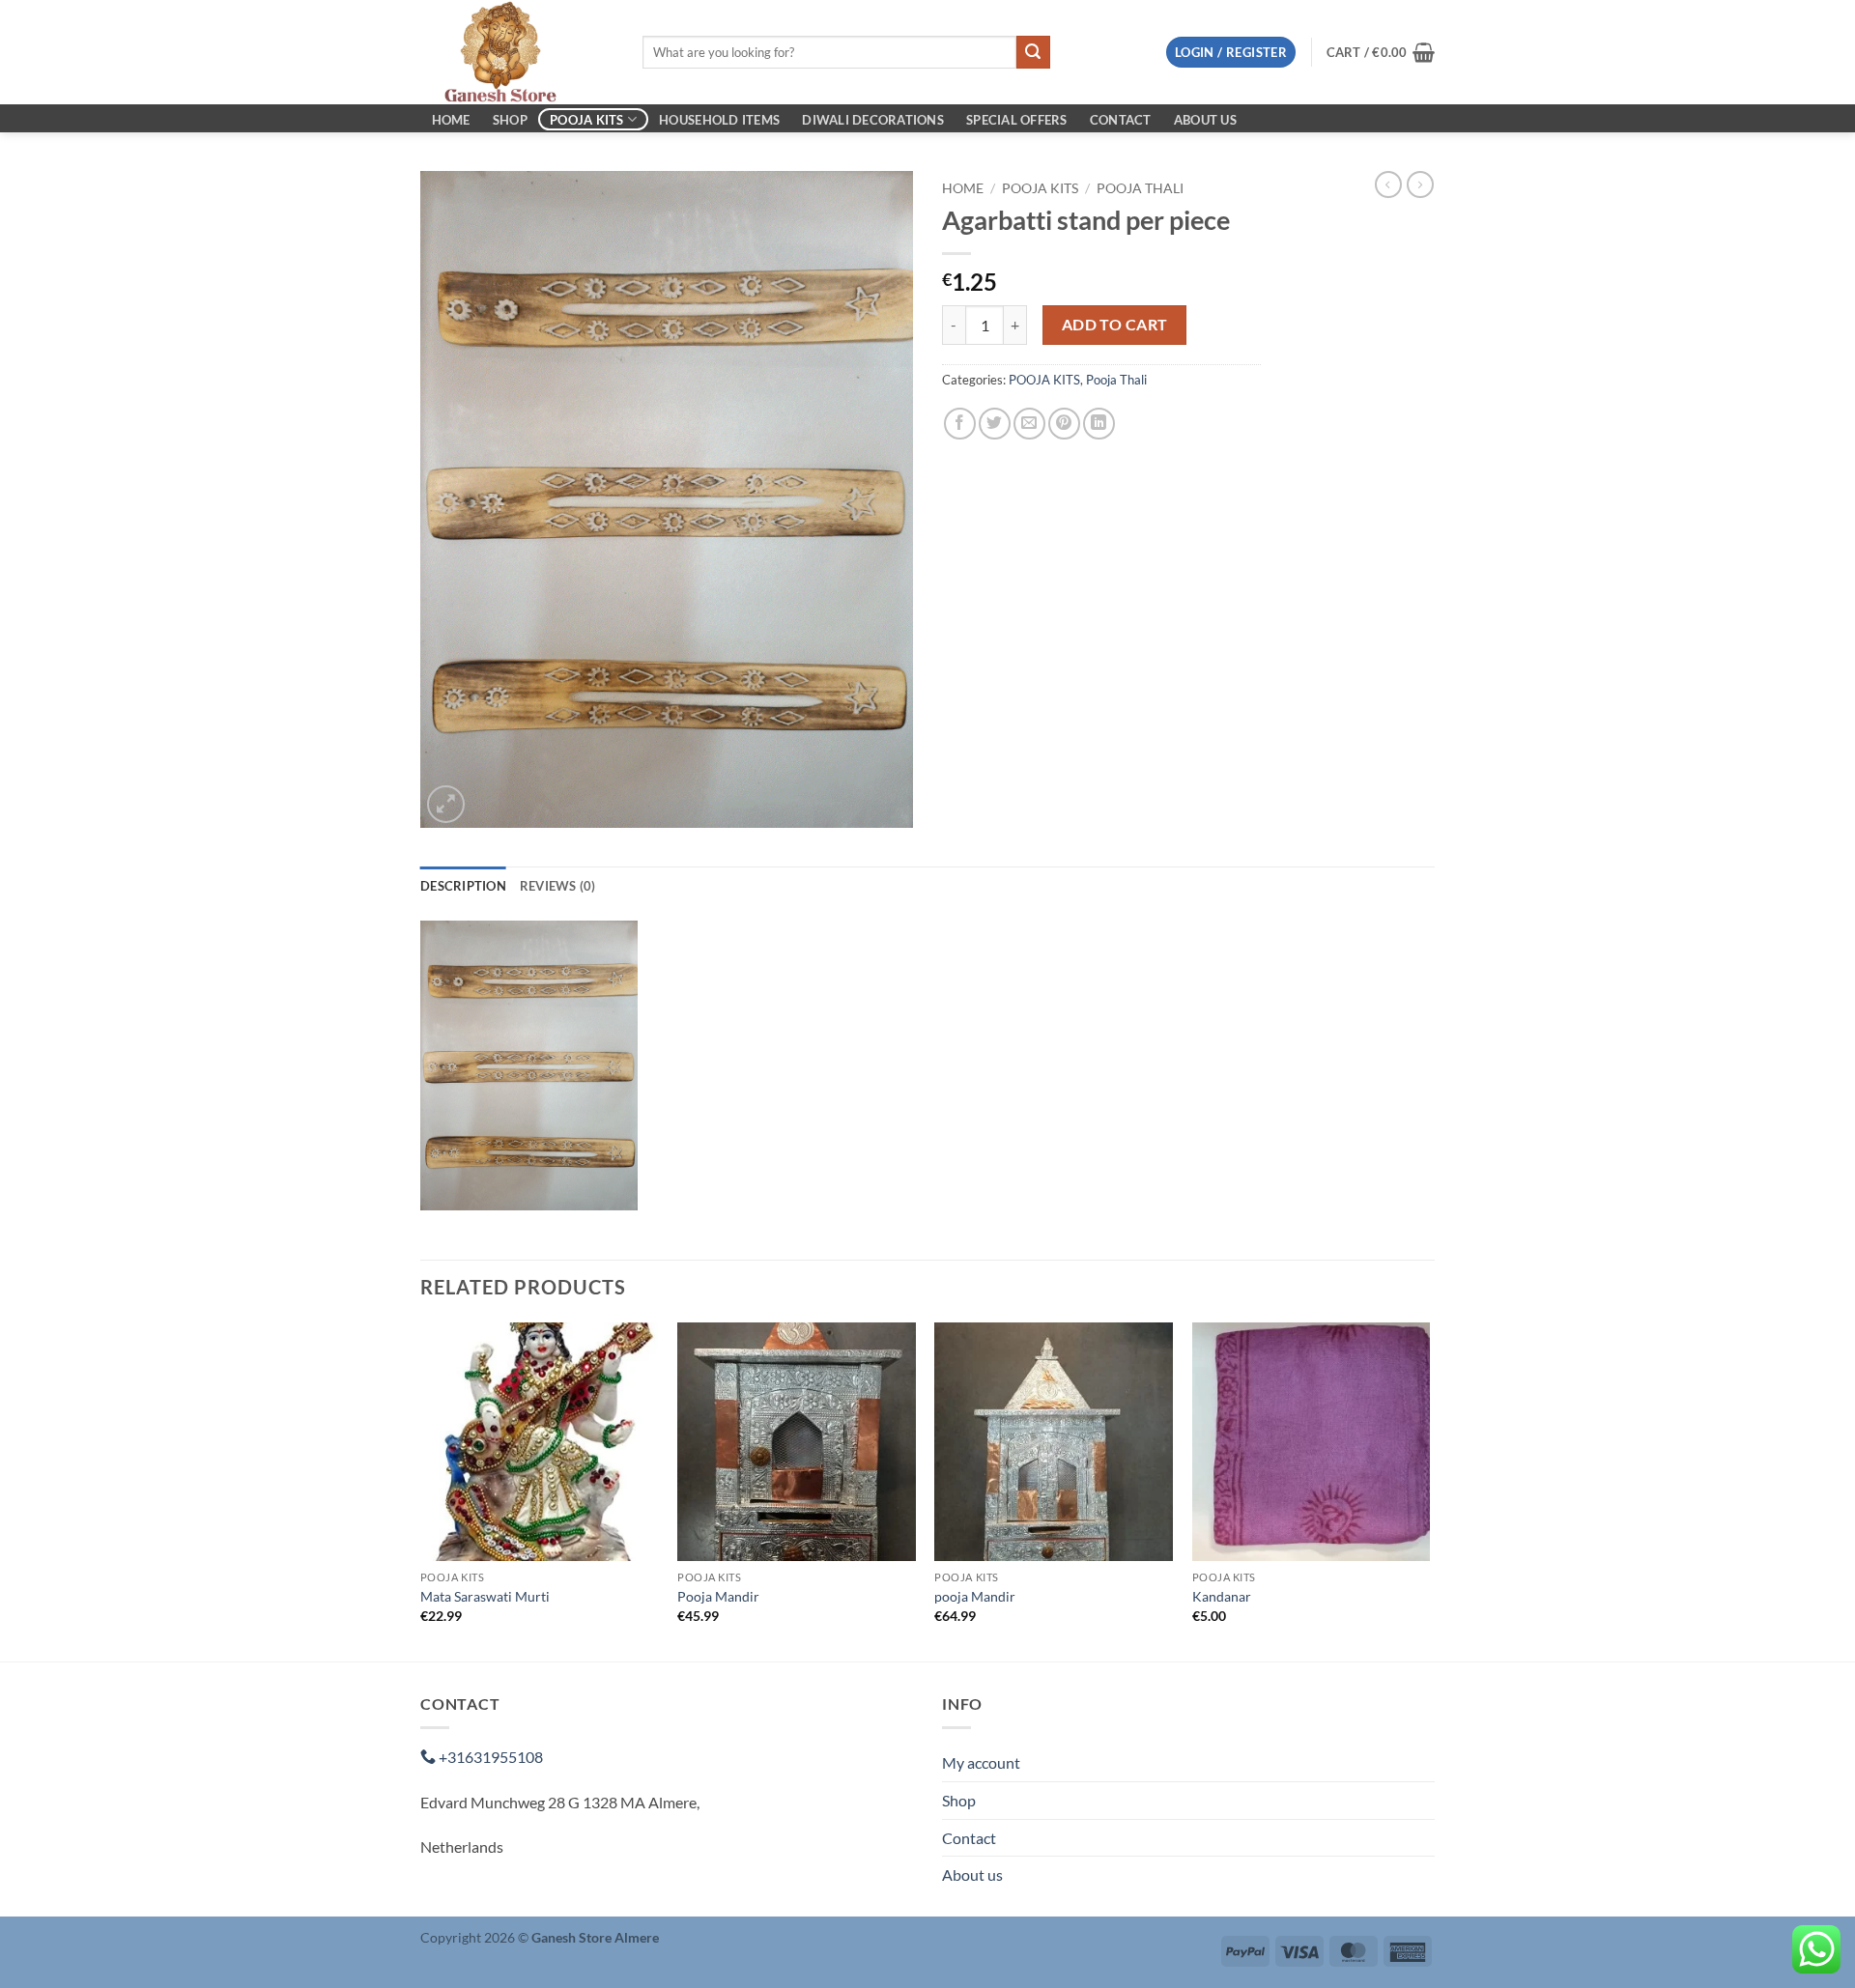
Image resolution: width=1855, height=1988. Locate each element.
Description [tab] (463, 886)
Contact (1121, 120)
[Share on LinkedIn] (1099, 424)
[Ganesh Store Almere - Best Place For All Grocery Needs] (517, 52)
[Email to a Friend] (1029, 424)
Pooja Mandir (718, 1596)
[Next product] (1388, 185)
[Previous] (421, 1490)
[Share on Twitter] (995, 424)
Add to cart (1115, 325)
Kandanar (1222, 1596)
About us (1205, 120)
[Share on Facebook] (960, 424)
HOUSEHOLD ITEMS (719, 120)
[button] (1231, 53)
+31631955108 (489, 1757)
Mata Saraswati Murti (485, 1596)
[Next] (1429, 1490)
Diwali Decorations (873, 120)
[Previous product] (1420, 185)
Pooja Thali (1140, 188)
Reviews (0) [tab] (558, 886)
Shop (510, 120)
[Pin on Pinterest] (1064, 424)
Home (451, 120)
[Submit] (1033, 52)
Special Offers (1017, 120)
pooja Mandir (975, 1596)
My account (981, 1762)
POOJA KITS (587, 120)
